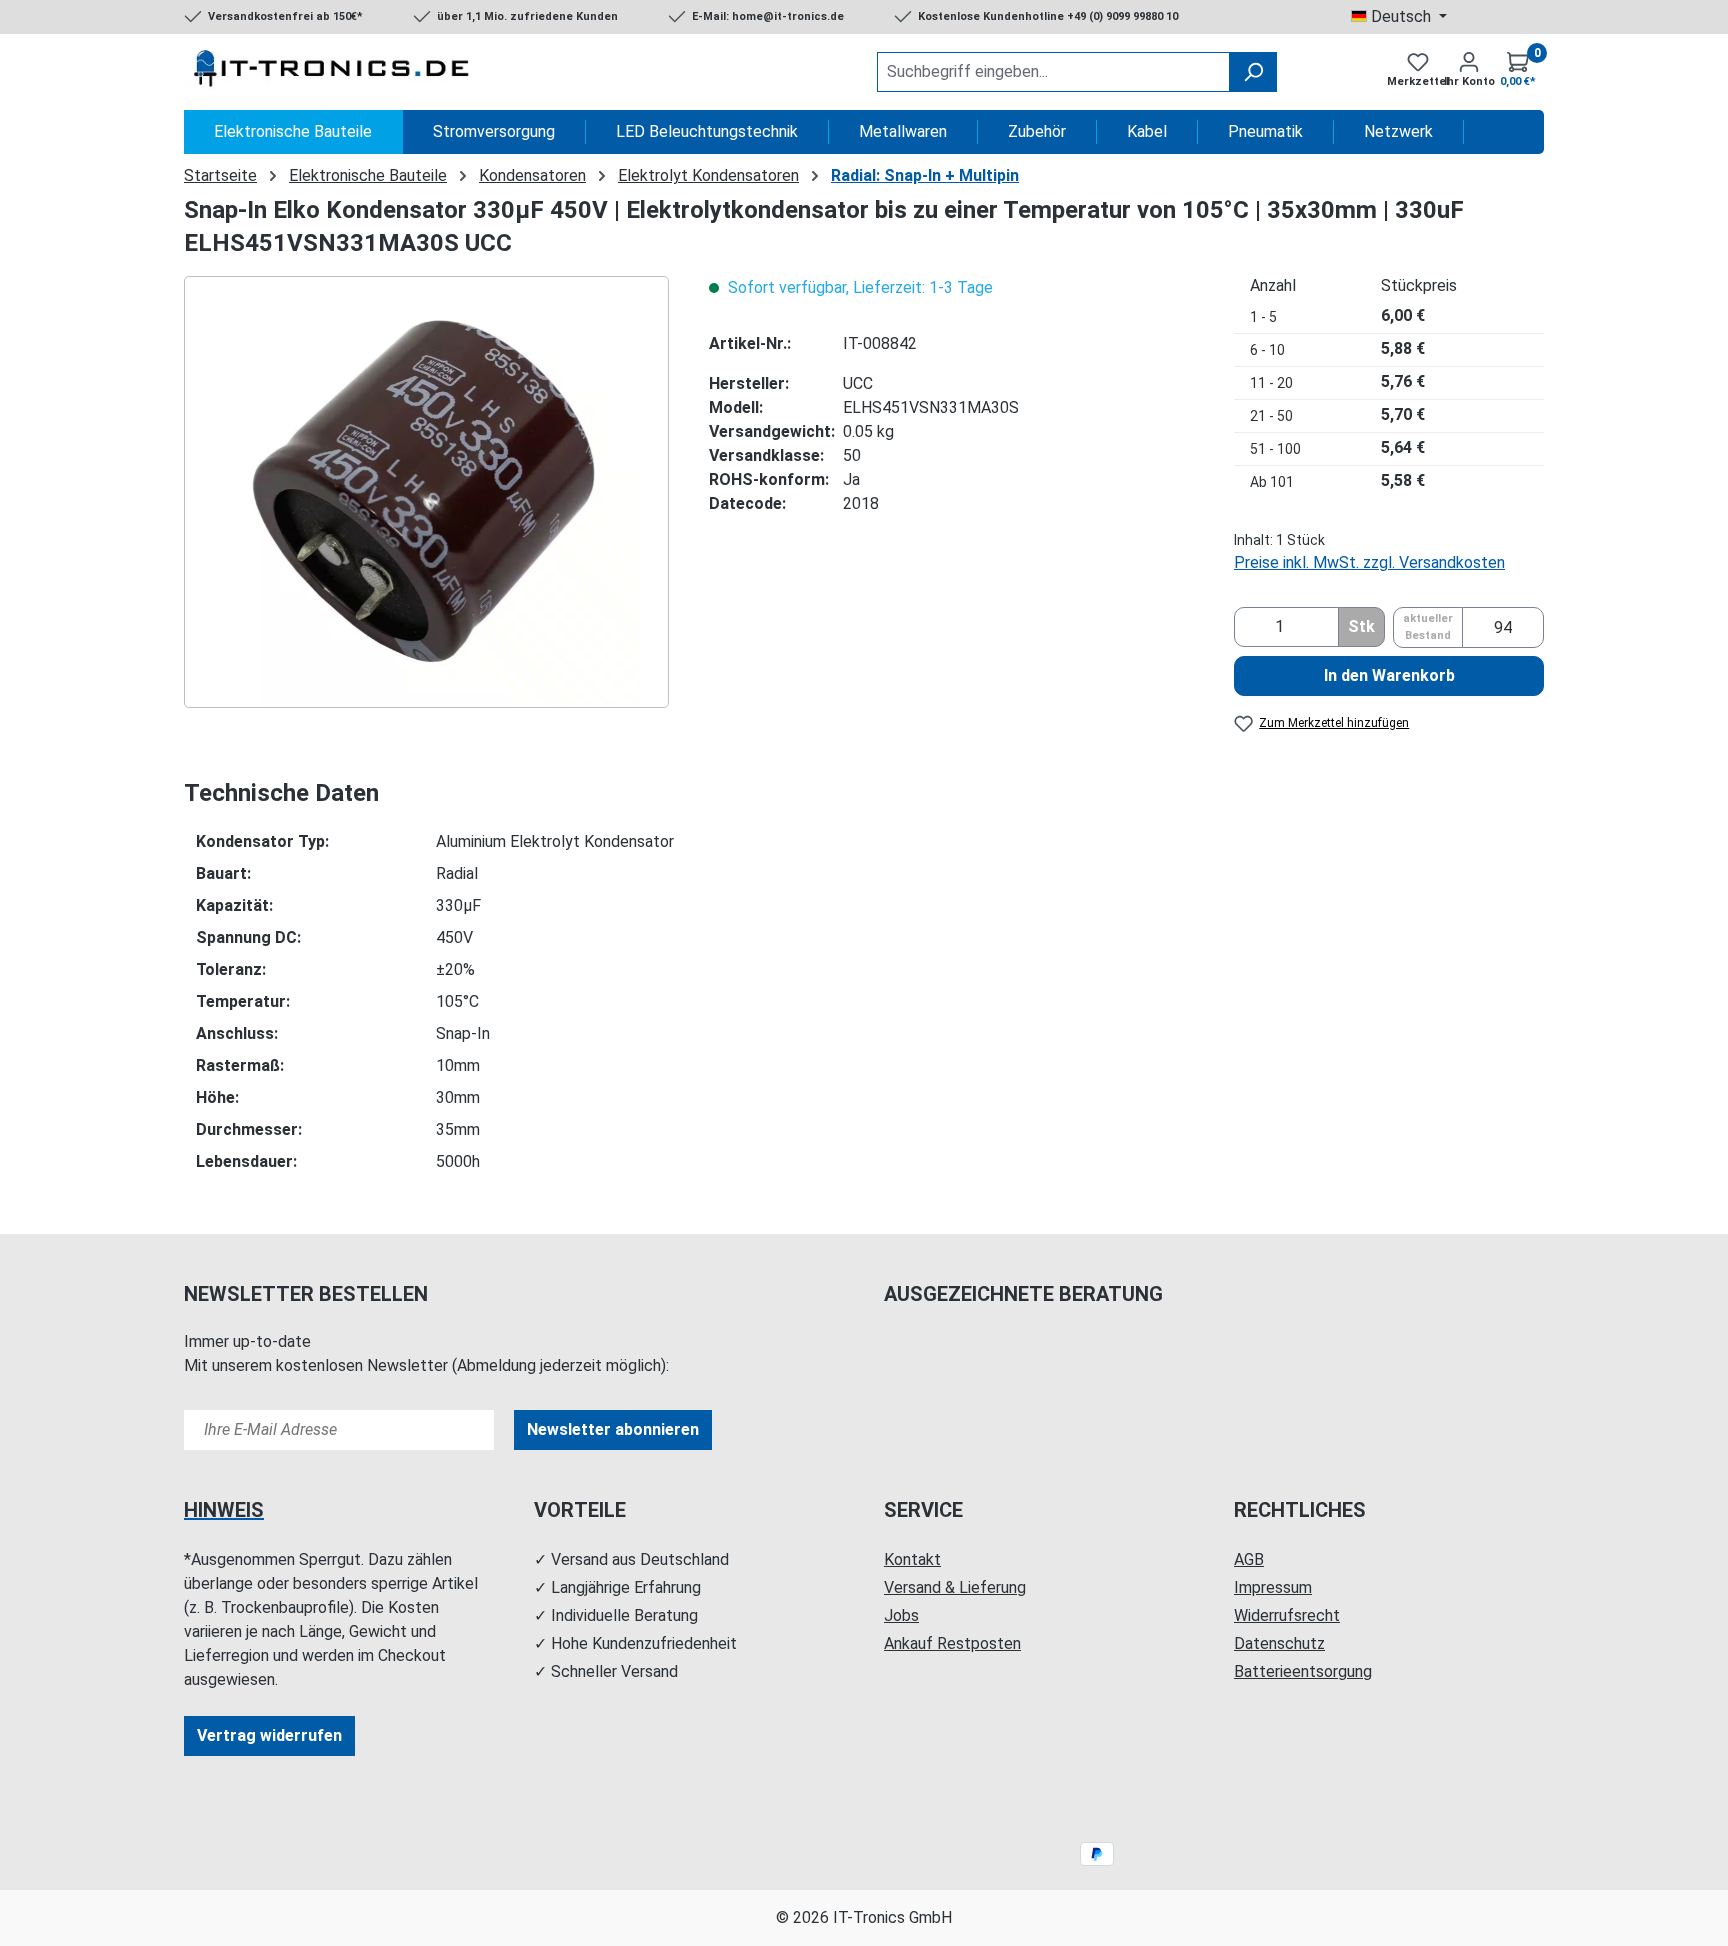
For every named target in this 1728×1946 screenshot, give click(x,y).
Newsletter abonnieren (613, 1429)
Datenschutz (1279, 1643)
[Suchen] (1253, 72)
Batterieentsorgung (1303, 1671)
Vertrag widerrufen (269, 1735)
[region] (426, 492)
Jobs (901, 1615)
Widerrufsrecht (1287, 1615)
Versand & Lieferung (955, 1587)
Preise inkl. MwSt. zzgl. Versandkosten (1369, 562)
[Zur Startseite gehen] (334, 72)
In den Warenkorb (1389, 675)
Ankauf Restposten (952, 1643)
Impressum (1273, 1587)
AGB (1249, 1559)
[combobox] (1053, 72)
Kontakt (912, 1559)
